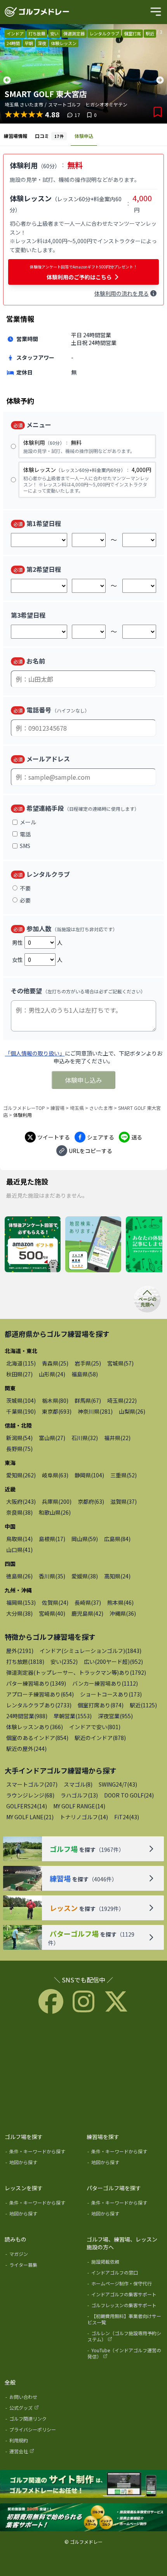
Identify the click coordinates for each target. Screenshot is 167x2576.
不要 (25, 888)
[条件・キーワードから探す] (43, 2153)
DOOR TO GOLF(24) (129, 1795)
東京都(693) (57, 1411)
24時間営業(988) (27, 1716)
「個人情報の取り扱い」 (35, 1053)
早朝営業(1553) (73, 1716)
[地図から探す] (43, 2164)
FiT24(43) (127, 1817)
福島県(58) (85, 1374)
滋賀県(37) (124, 1501)
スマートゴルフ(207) (32, 1784)
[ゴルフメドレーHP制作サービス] (83, 2484)
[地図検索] (93, 1245)
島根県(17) (52, 1539)
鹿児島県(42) (87, 1613)
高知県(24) (117, 1576)
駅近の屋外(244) (26, 1749)
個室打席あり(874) (101, 1705)
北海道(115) (21, 1363)
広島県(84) (117, 1539)
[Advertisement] (83, 2072)
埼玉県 (77, 1108)
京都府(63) (91, 1501)
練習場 (57, 1108)
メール (28, 822)
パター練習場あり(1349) (36, 1683)
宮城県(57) (120, 1363)
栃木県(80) (55, 1400)
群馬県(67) (88, 1400)
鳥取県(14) (19, 1539)
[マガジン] (43, 2256)
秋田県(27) (19, 1374)
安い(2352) (64, 1662)
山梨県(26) (132, 1411)
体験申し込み (83, 1080)
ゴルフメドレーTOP (24, 1108)
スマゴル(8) (78, 1784)
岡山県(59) (85, 1539)
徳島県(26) (19, 1576)
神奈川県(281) (95, 1411)
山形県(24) (52, 1374)
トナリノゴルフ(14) (84, 1817)
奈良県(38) (19, 1512)
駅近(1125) (143, 1705)
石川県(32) (85, 1438)
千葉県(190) (21, 1411)
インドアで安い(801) (95, 1727)
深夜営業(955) (115, 1716)
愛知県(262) (21, 1475)
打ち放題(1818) (25, 1662)
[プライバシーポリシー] (43, 2431)
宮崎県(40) (52, 1613)
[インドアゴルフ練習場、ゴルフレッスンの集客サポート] (83, 2518)
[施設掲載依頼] (125, 2263)
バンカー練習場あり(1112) (105, 1683)
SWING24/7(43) (118, 1784)
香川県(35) (52, 1576)
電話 (25, 834)
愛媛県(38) (85, 1576)
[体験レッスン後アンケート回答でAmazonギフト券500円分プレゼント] (33, 1245)
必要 (25, 900)
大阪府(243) (21, 1501)
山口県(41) (19, 1550)
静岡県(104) (89, 1475)
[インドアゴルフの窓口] (125, 2274)
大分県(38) (19, 1613)
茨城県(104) (21, 1400)
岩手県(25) (88, 1363)
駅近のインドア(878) (100, 1738)
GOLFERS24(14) (27, 1806)
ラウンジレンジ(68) (30, 1795)
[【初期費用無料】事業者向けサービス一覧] (125, 2321)
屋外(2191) (20, 1651)
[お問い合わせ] (43, 2398)
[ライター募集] (43, 2266)
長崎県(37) (88, 1602)
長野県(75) (19, 1449)
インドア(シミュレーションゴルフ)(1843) (90, 1651)
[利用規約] (43, 2442)
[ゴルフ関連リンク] (43, 2420)
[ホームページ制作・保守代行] (125, 2285)
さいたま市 (101, 1108)
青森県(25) (55, 1363)
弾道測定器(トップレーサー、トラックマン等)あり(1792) (76, 1672)
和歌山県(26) (55, 1512)
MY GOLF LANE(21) (30, 1817)
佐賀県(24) (55, 1602)
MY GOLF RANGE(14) (79, 1806)
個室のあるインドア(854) (37, 1738)
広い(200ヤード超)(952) (113, 1662)
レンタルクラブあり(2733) (39, 1705)
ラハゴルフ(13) (79, 1795)
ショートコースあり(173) (111, 1694)
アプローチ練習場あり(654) (40, 1694)
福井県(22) (117, 1438)
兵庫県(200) (57, 1501)
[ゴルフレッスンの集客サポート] (125, 2307)
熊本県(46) (120, 1602)
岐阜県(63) (55, 1475)
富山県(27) (52, 1438)
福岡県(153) (21, 1602)
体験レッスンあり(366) (35, 1727)
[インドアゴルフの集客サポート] (125, 2296)
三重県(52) (124, 1475)
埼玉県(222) (122, 1400)
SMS (25, 846)
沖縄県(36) (123, 1613)
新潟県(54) (19, 1438)
